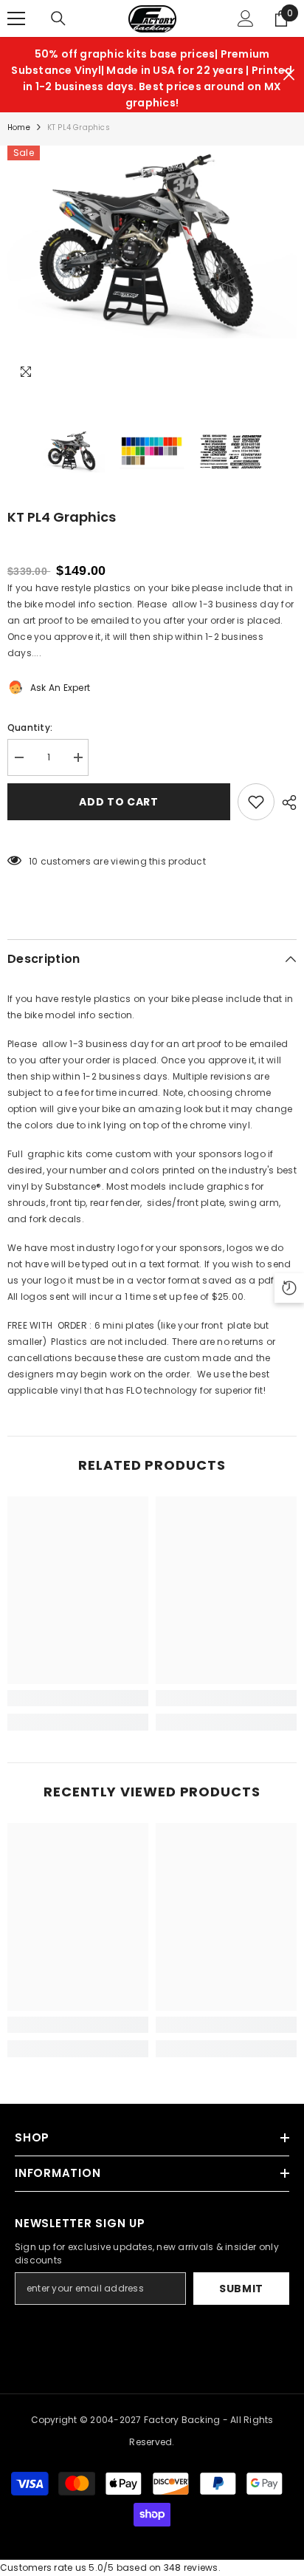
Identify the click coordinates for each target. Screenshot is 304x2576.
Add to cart (119, 802)
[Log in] (246, 18)
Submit (241, 2289)
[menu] (16, 18)
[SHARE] (286, 803)
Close (289, 75)
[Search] (58, 18)
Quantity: (30, 728)
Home (19, 127)
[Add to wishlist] (256, 802)
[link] (78, 1698)
